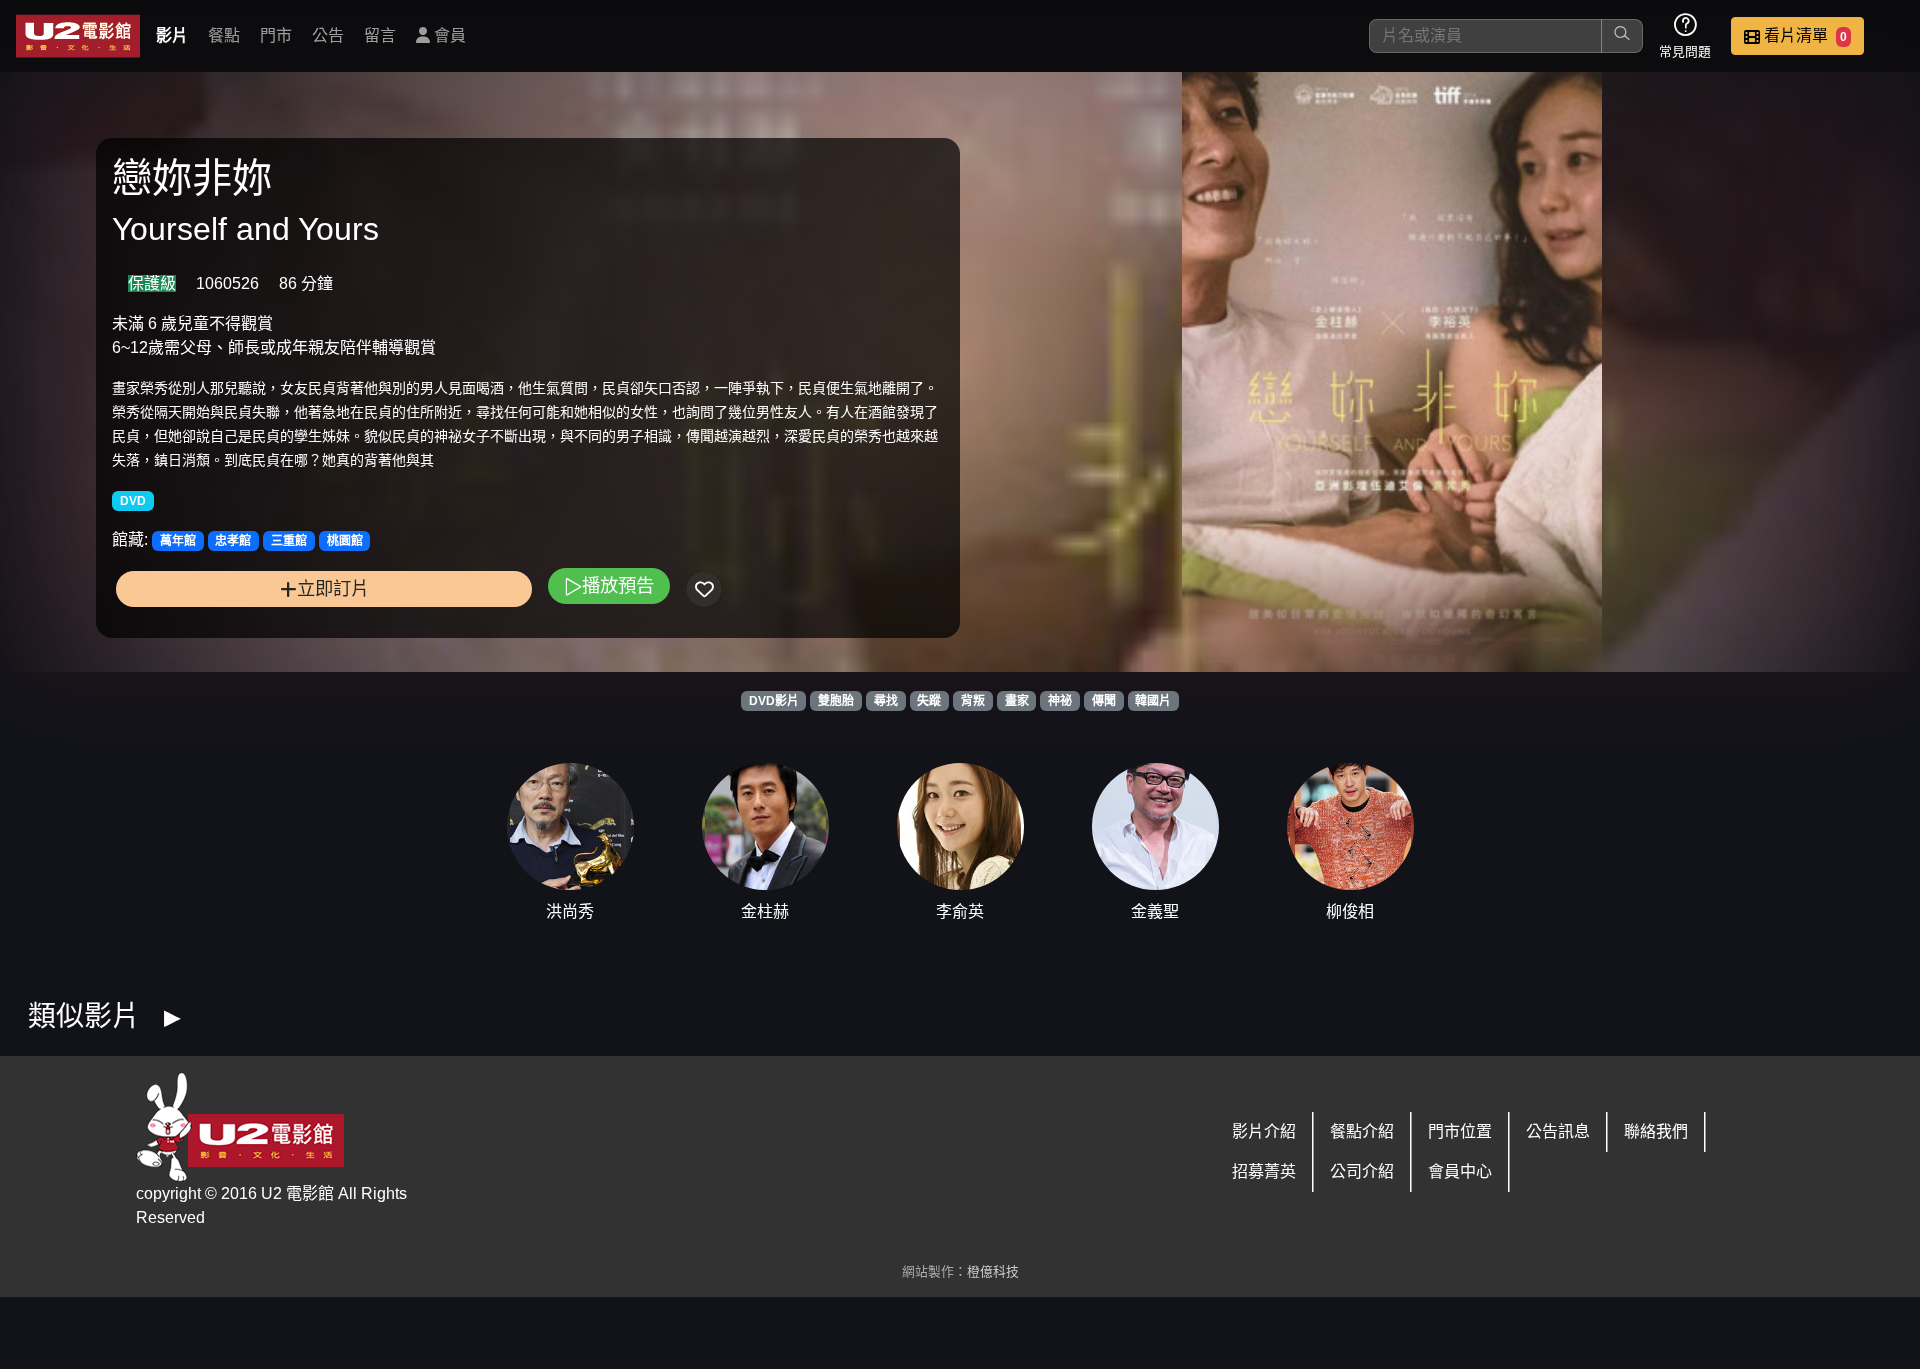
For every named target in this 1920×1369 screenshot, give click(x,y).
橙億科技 (993, 1271)
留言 (380, 35)
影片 (172, 35)
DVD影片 (774, 701)
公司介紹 (1362, 1171)
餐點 (224, 35)
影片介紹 (1264, 1131)
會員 (448, 35)
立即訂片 (333, 588)
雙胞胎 (836, 701)
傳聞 (1104, 701)
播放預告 (618, 585)
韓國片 (1153, 701)
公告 (328, 35)
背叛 (973, 701)
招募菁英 (1264, 1171)
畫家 (1017, 701)
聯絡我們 (1656, 1131)
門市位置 (1460, 1131)
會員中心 (1460, 1171)
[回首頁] (78, 36)
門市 (276, 35)
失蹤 (929, 701)
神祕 (1060, 701)
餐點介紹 (1362, 1131)
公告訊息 (1558, 1131)
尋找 (886, 701)
